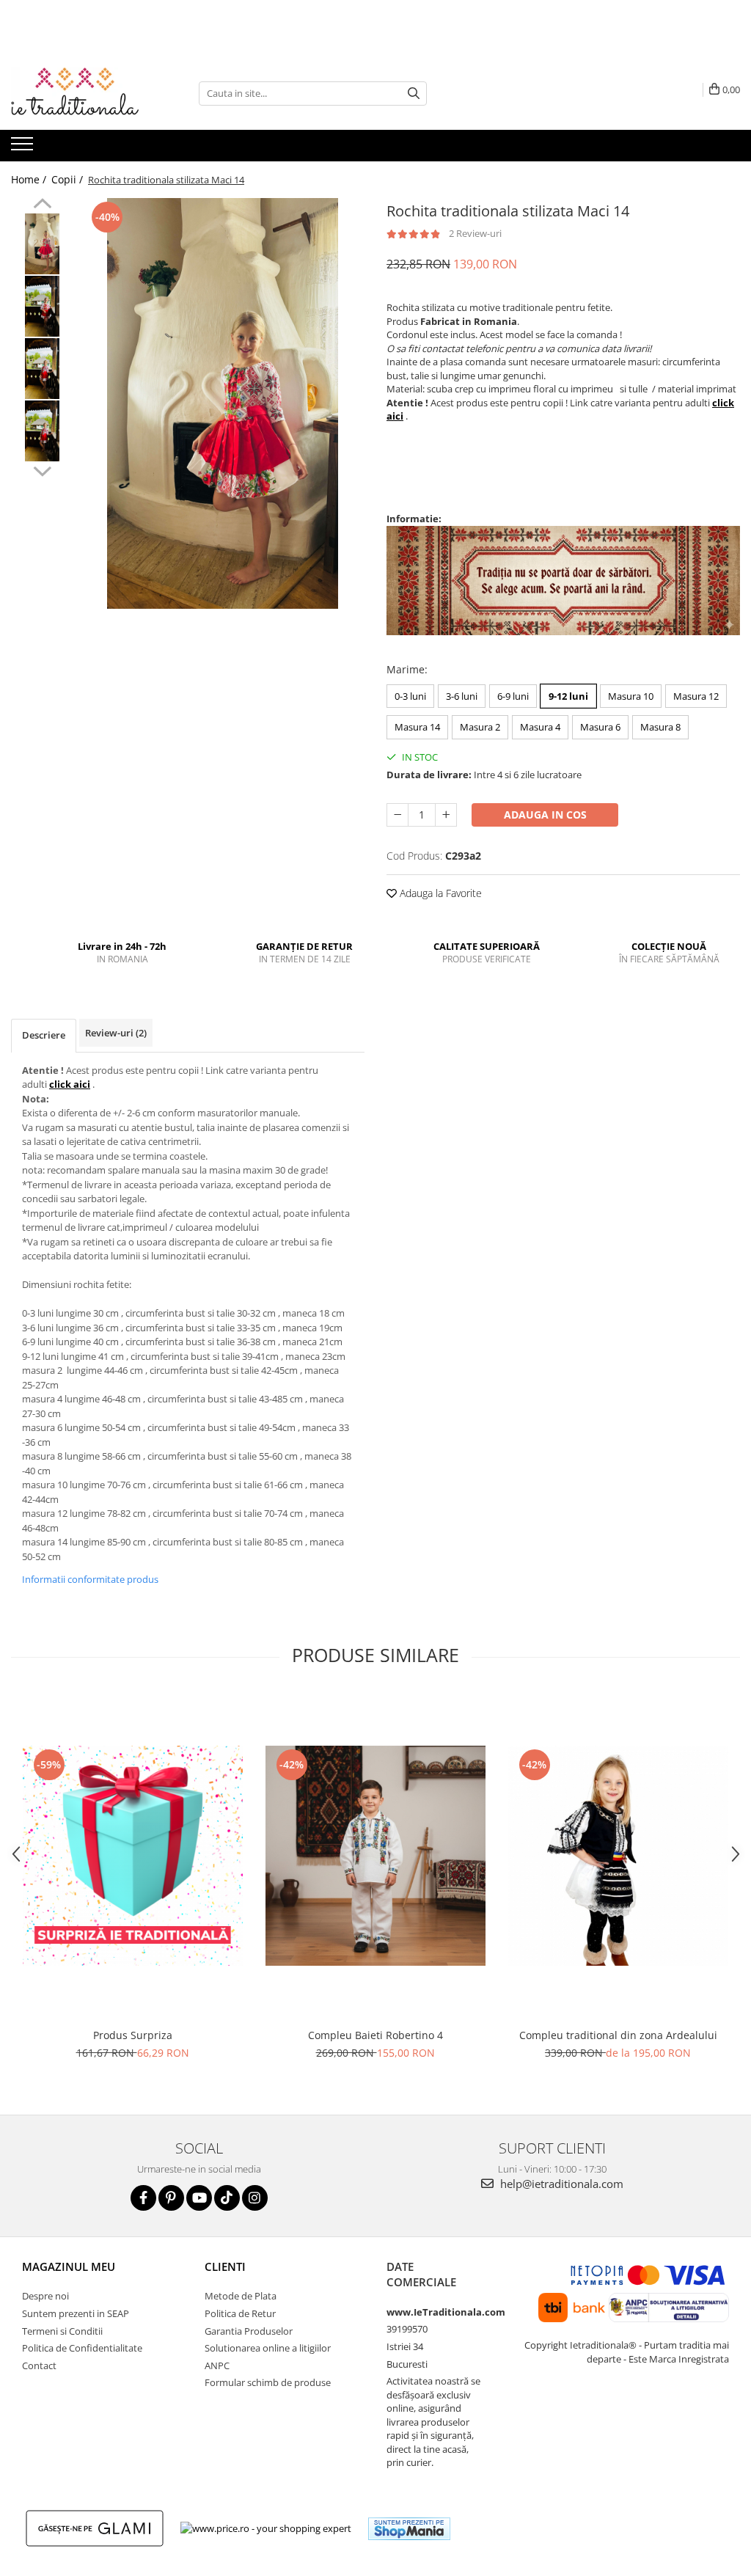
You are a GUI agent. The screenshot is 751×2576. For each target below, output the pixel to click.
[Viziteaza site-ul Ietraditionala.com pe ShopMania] (409, 2529)
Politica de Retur (240, 2313)
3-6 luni (462, 696)
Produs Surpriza (133, 2035)
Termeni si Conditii (62, 2331)
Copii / (69, 179)
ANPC (217, 2365)
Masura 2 (480, 727)
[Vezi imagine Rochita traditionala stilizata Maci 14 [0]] (42, 244)
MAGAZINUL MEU (69, 2266)
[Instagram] (255, 2198)
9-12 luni (568, 696)
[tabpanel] (223, 403)
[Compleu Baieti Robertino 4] (375, 1856)
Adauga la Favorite (439, 893)
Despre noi (45, 2296)
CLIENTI (225, 2266)
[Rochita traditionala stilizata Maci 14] (223, 403)
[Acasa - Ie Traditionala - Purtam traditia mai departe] (84, 93)
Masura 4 (540, 727)
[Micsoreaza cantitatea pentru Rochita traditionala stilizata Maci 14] (398, 815)
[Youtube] (199, 2198)
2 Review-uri (475, 233)
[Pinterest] (171, 2198)
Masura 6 (600, 727)
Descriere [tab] (44, 1035)
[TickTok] (227, 2198)
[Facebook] (143, 2198)
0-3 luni (410, 696)
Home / (30, 179)
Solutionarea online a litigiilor (268, 2348)
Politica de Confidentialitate (82, 2348)
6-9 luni (513, 696)
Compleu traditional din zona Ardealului (618, 2035)
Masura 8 (660, 727)
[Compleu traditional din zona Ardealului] (618, 1856)
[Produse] (24, 148)
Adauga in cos (545, 815)
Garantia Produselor (249, 2331)
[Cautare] (414, 94)
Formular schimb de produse (268, 2382)
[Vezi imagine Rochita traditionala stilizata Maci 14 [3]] (42, 431)
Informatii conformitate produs (90, 1579)
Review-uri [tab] (116, 1033)
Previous (42, 205)
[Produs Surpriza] (133, 1856)
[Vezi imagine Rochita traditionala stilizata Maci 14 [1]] (42, 306)
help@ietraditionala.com (560, 2184)
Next (42, 469)
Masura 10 (631, 696)
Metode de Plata (241, 2296)
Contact (39, 2365)
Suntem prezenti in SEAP (76, 2313)
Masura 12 (696, 696)
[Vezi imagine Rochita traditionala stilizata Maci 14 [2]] (42, 369)
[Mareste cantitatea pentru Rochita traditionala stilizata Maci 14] (446, 815)
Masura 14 (417, 727)
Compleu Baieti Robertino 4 (375, 2035)
